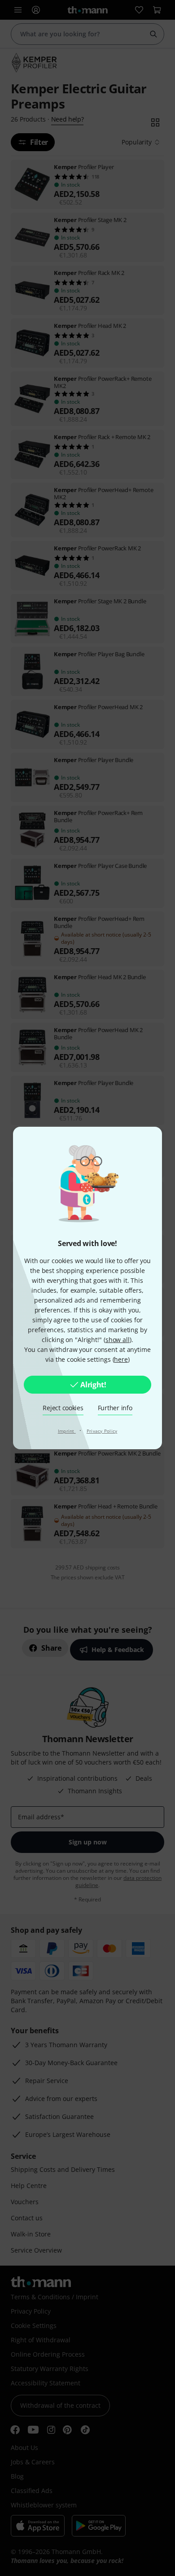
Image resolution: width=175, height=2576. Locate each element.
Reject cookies (63, 1408)
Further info (115, 1408)
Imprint (67, 1431)
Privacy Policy (102, 1431)
